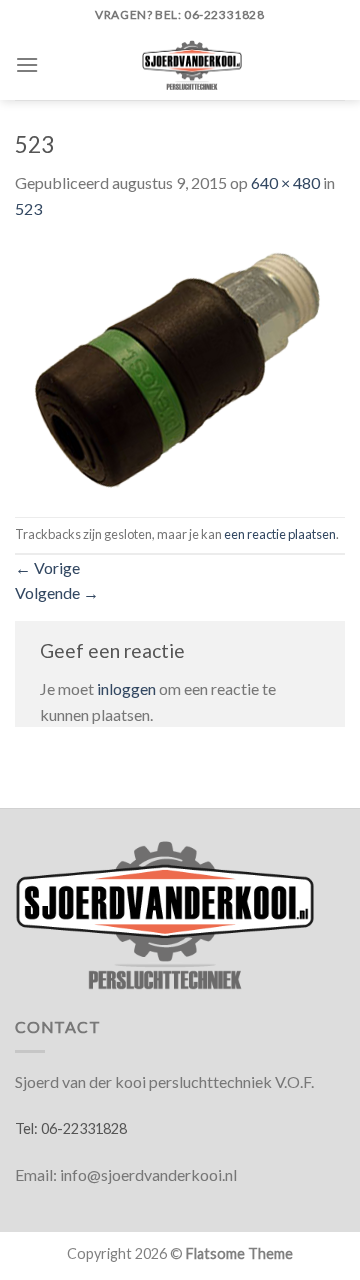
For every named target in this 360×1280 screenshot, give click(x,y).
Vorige (47, 567)
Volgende (57, 592)
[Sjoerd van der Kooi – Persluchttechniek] (192, 65)
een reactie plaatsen (280, 534)
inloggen (126, 688)
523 (28, 208)
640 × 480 (285, 182)
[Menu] (27, 64)
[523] (180, 366)
